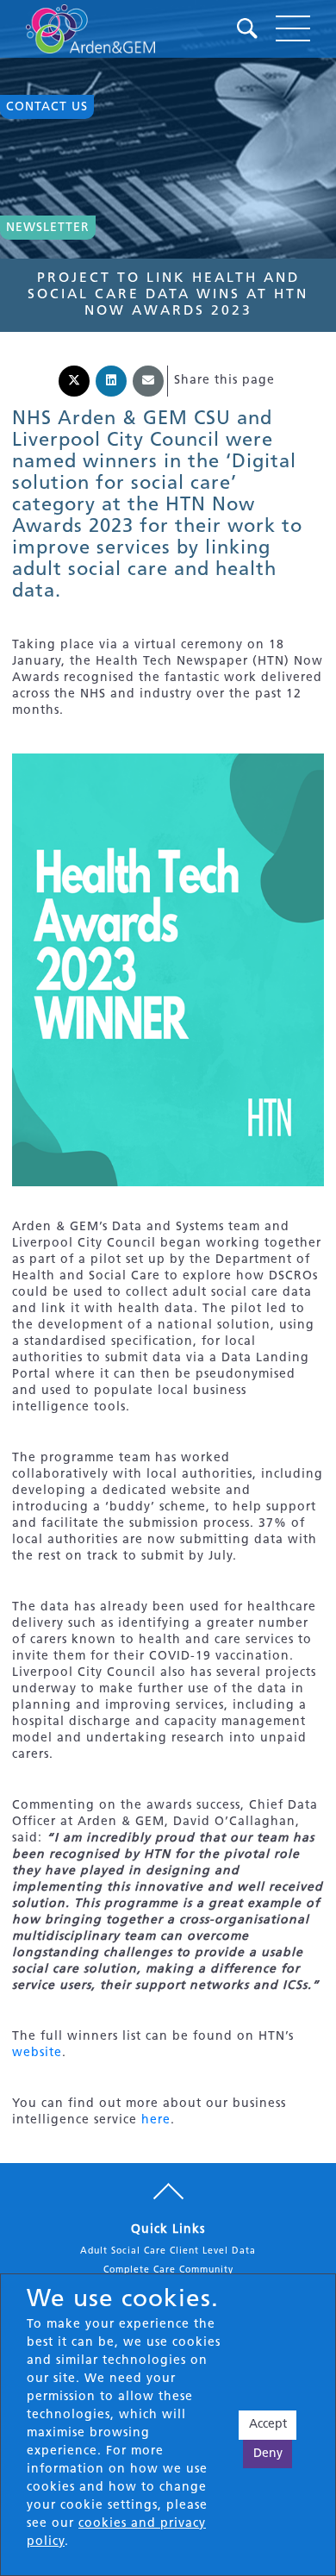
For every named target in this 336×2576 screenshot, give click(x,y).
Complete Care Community (168, 2270)
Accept (268, 2425)
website (37, 2053)
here (156, 2120)
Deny (268, 2454)
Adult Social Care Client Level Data (168, 2251)
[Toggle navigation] (293, 28)
